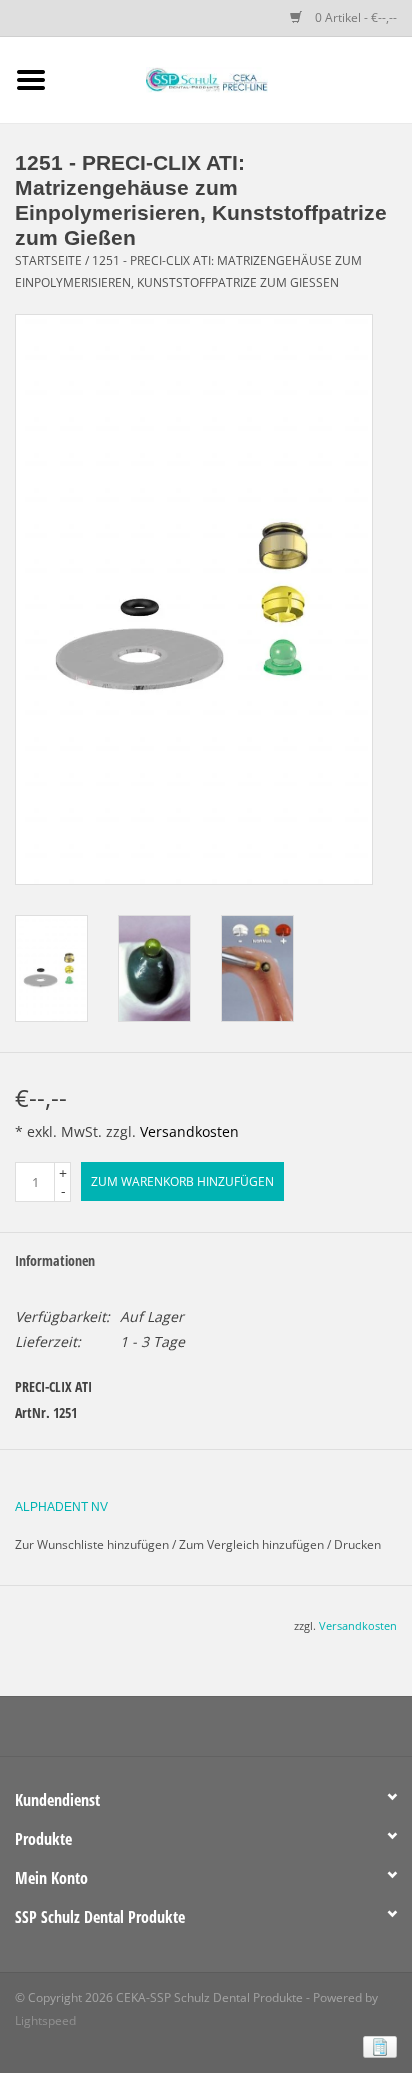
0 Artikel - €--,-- (354, 17)
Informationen (55, 1260)
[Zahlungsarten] (376, 2045)
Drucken (357, 1544)
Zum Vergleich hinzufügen (253, 1544)
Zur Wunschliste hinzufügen (92, 1544)
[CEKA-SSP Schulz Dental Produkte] (237, 78)
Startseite (48, 260)
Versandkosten (189, 1131)
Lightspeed (45, 2020)
